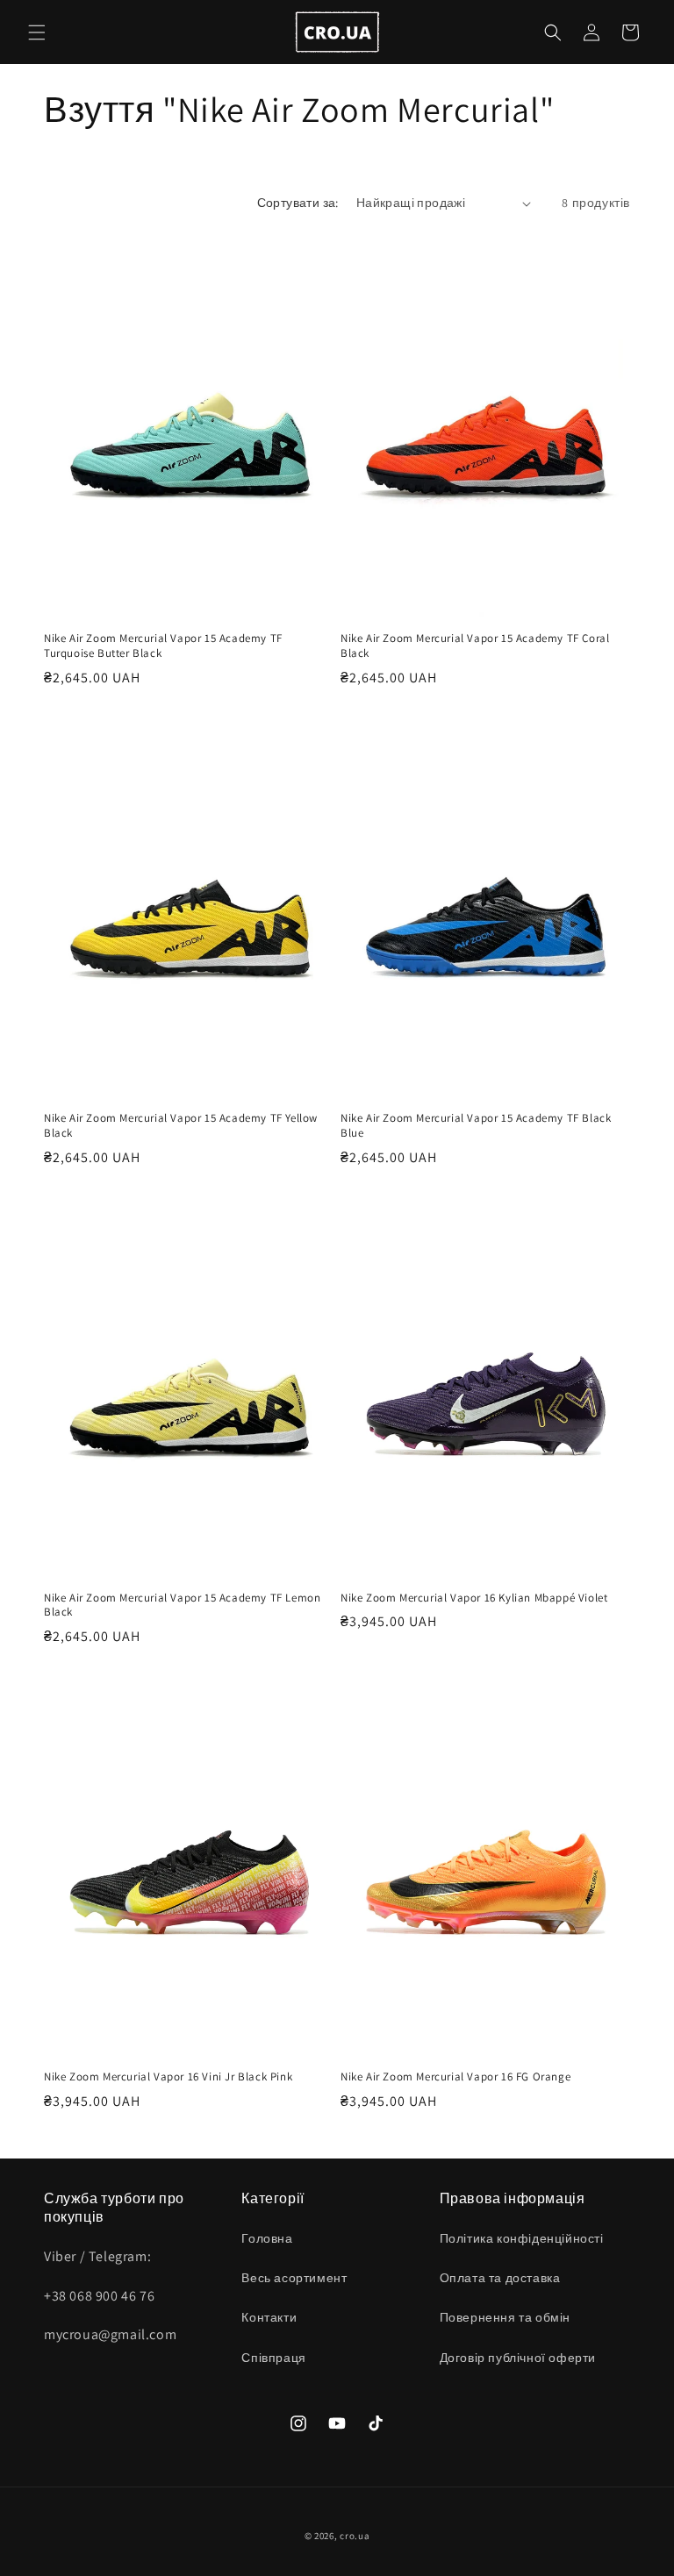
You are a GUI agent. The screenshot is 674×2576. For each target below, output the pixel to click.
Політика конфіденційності (522, 2238)
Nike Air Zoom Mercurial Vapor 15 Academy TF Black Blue (476, 1126)
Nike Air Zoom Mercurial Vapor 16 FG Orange (455, 2077)
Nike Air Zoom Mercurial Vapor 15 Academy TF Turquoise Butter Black (163, 646)
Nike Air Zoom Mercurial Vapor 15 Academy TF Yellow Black (181, 1126)
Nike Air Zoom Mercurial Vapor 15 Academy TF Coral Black (475, 646)
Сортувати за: (298, 203)
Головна (267, 2238)
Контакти (269, 2317)
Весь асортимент (294, 2278)
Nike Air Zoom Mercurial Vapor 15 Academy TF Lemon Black (182, 1606)
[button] (37, 32)
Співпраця (273, 2358)
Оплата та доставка (500, 2278)
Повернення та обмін (505, 2317)
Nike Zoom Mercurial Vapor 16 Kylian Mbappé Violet (474, 1598)
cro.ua (355, 2536)
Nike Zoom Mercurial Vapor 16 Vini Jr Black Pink (168, 2077)
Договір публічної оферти (518, 2358)
